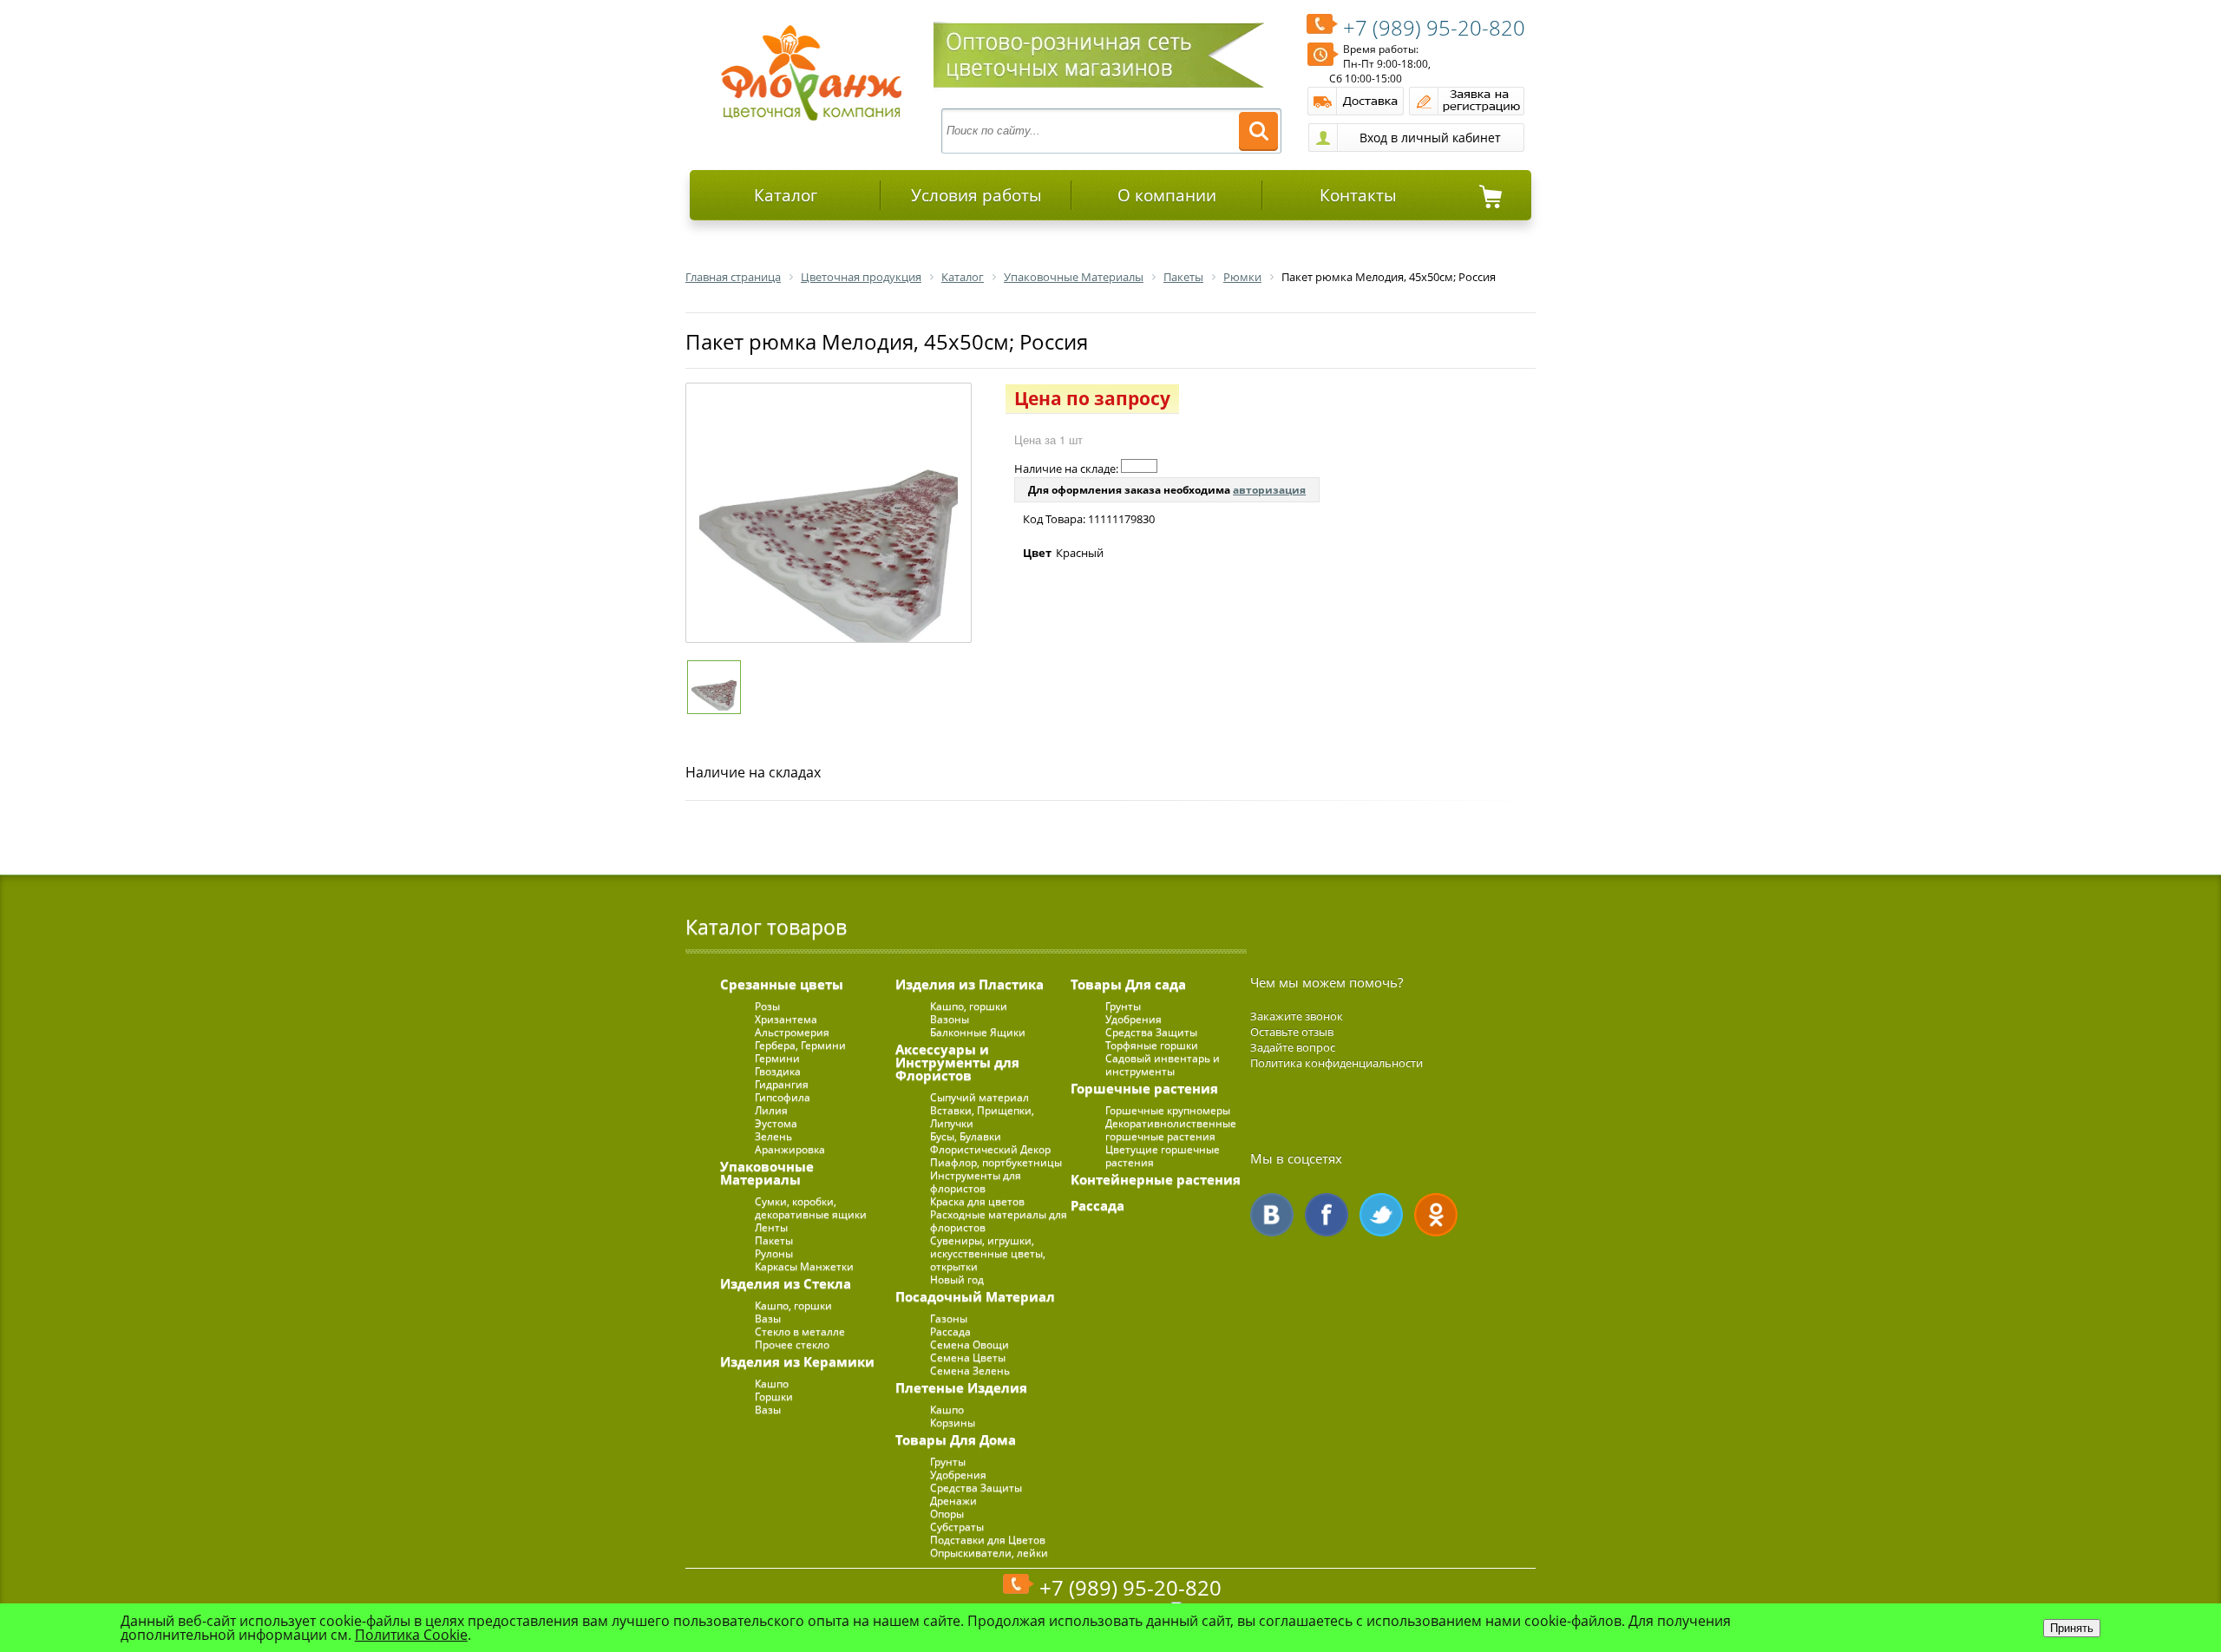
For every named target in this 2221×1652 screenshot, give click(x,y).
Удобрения (958, 1475)
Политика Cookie (411, 1635)
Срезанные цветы (782, 984)
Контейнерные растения (1156, 1179)
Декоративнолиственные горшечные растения (1171, 1130)
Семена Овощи (970, 1344)
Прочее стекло (792, 1344)
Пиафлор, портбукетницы (996, 1162)
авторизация (1269, 490)
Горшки (774, 1396)
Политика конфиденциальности (1337, 1063)
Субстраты (957, 1527)
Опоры (947, 1514)
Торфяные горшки (1152, 1045)
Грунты (948, 1462)
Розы (767, 1006)
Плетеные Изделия (961, 1387)
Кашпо (772, 1383)
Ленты (771, 1227)
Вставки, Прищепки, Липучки (982, 1117)
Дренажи (953, 1501)
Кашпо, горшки (793, 1305)
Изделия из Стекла (786, 1283)
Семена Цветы (968, 1357)
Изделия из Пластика (970, 984)
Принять (2072, 1628)
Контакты (1358, 195)
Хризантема (786, 1019)
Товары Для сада (1128, 984)
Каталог (786, 195)
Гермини (777, 1058)
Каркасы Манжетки (804, 1266)
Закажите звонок (1297, 1016)
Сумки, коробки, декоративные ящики (811, 1208)
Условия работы (976, 195)
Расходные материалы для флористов (999, 1221)
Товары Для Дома (956, 1439)
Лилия (771, 1110)
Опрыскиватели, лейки (989, 1553)
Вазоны (950, 1019)
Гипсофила (783, 1097)
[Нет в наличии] (1139, 466)
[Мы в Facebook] (1327, 1215)
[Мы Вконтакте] (1272, 1215)
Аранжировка (790, 1149)
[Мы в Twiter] (1381, 1215)
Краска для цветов (977, 1201)
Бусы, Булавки (966, 1136)
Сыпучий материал (979, 1097)
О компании (1167, 195)
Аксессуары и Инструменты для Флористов (957, 1062)
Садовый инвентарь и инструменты (1163, 1065)
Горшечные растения (1144, 1088)
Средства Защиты (976, 1488)
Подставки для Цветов (988, 1540)
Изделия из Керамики (797, 1361)
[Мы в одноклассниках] (1436, 1215)
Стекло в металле (800, 1331)
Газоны (949, 1318)
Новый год (957, 1279)
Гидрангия (782, 1084)
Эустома (776, 1123)
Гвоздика (778, 1071)
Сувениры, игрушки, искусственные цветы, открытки (988, 1253)
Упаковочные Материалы (767, 1173)
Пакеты (774, 1240)
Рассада (950, 1331)
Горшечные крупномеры (1168, 1110)
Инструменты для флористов (976, 1182)
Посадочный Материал (975, 1296)
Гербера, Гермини (800, 1045)
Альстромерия (792, 1032)
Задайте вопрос (1293, 1047)
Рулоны (774, 1253)
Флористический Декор (990, 1149)
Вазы (768, 1318)
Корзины (953, 1423)
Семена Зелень (970, 1370)
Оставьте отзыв (1292, 1032)
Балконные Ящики (978, 1032)
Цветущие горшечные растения (1163, 1156)
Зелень (773, 1136)
